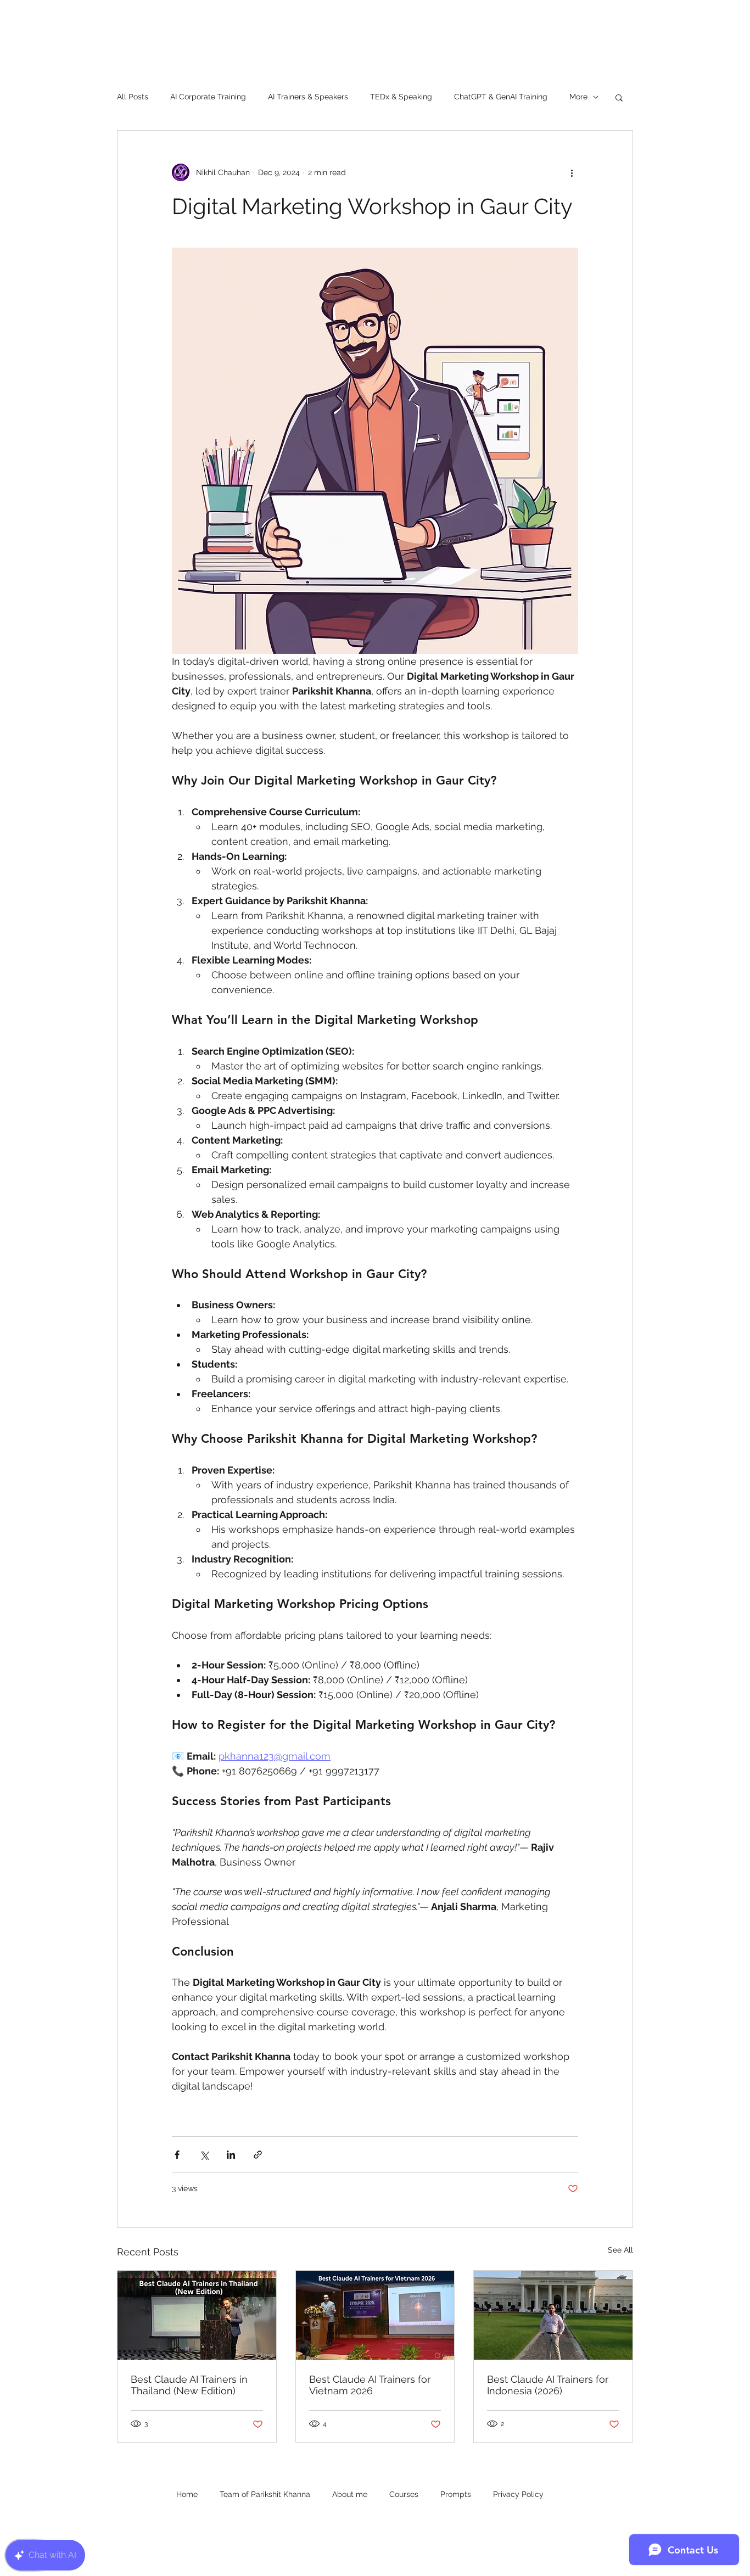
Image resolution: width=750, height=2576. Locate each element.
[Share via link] (258, 2155)
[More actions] (572, 172)
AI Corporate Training (208, 97)
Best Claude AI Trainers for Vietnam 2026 (370, 2385)
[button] (619, 97)
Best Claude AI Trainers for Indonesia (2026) (548, 2385)
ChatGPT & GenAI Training (501, 97)
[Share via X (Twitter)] (204, 2155)
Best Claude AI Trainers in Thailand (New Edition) (189, 2385)
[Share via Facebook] (177, 2155)
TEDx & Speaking (401, 97)
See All (620, 2250)
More (578, 97)
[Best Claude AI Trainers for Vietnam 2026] (375, 2315)
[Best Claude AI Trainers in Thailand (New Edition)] (197, 2315)
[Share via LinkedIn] (231, 2155)
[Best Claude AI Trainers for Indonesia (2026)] (553, 2315)
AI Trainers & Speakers (308, 97)
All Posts (133, 97)
